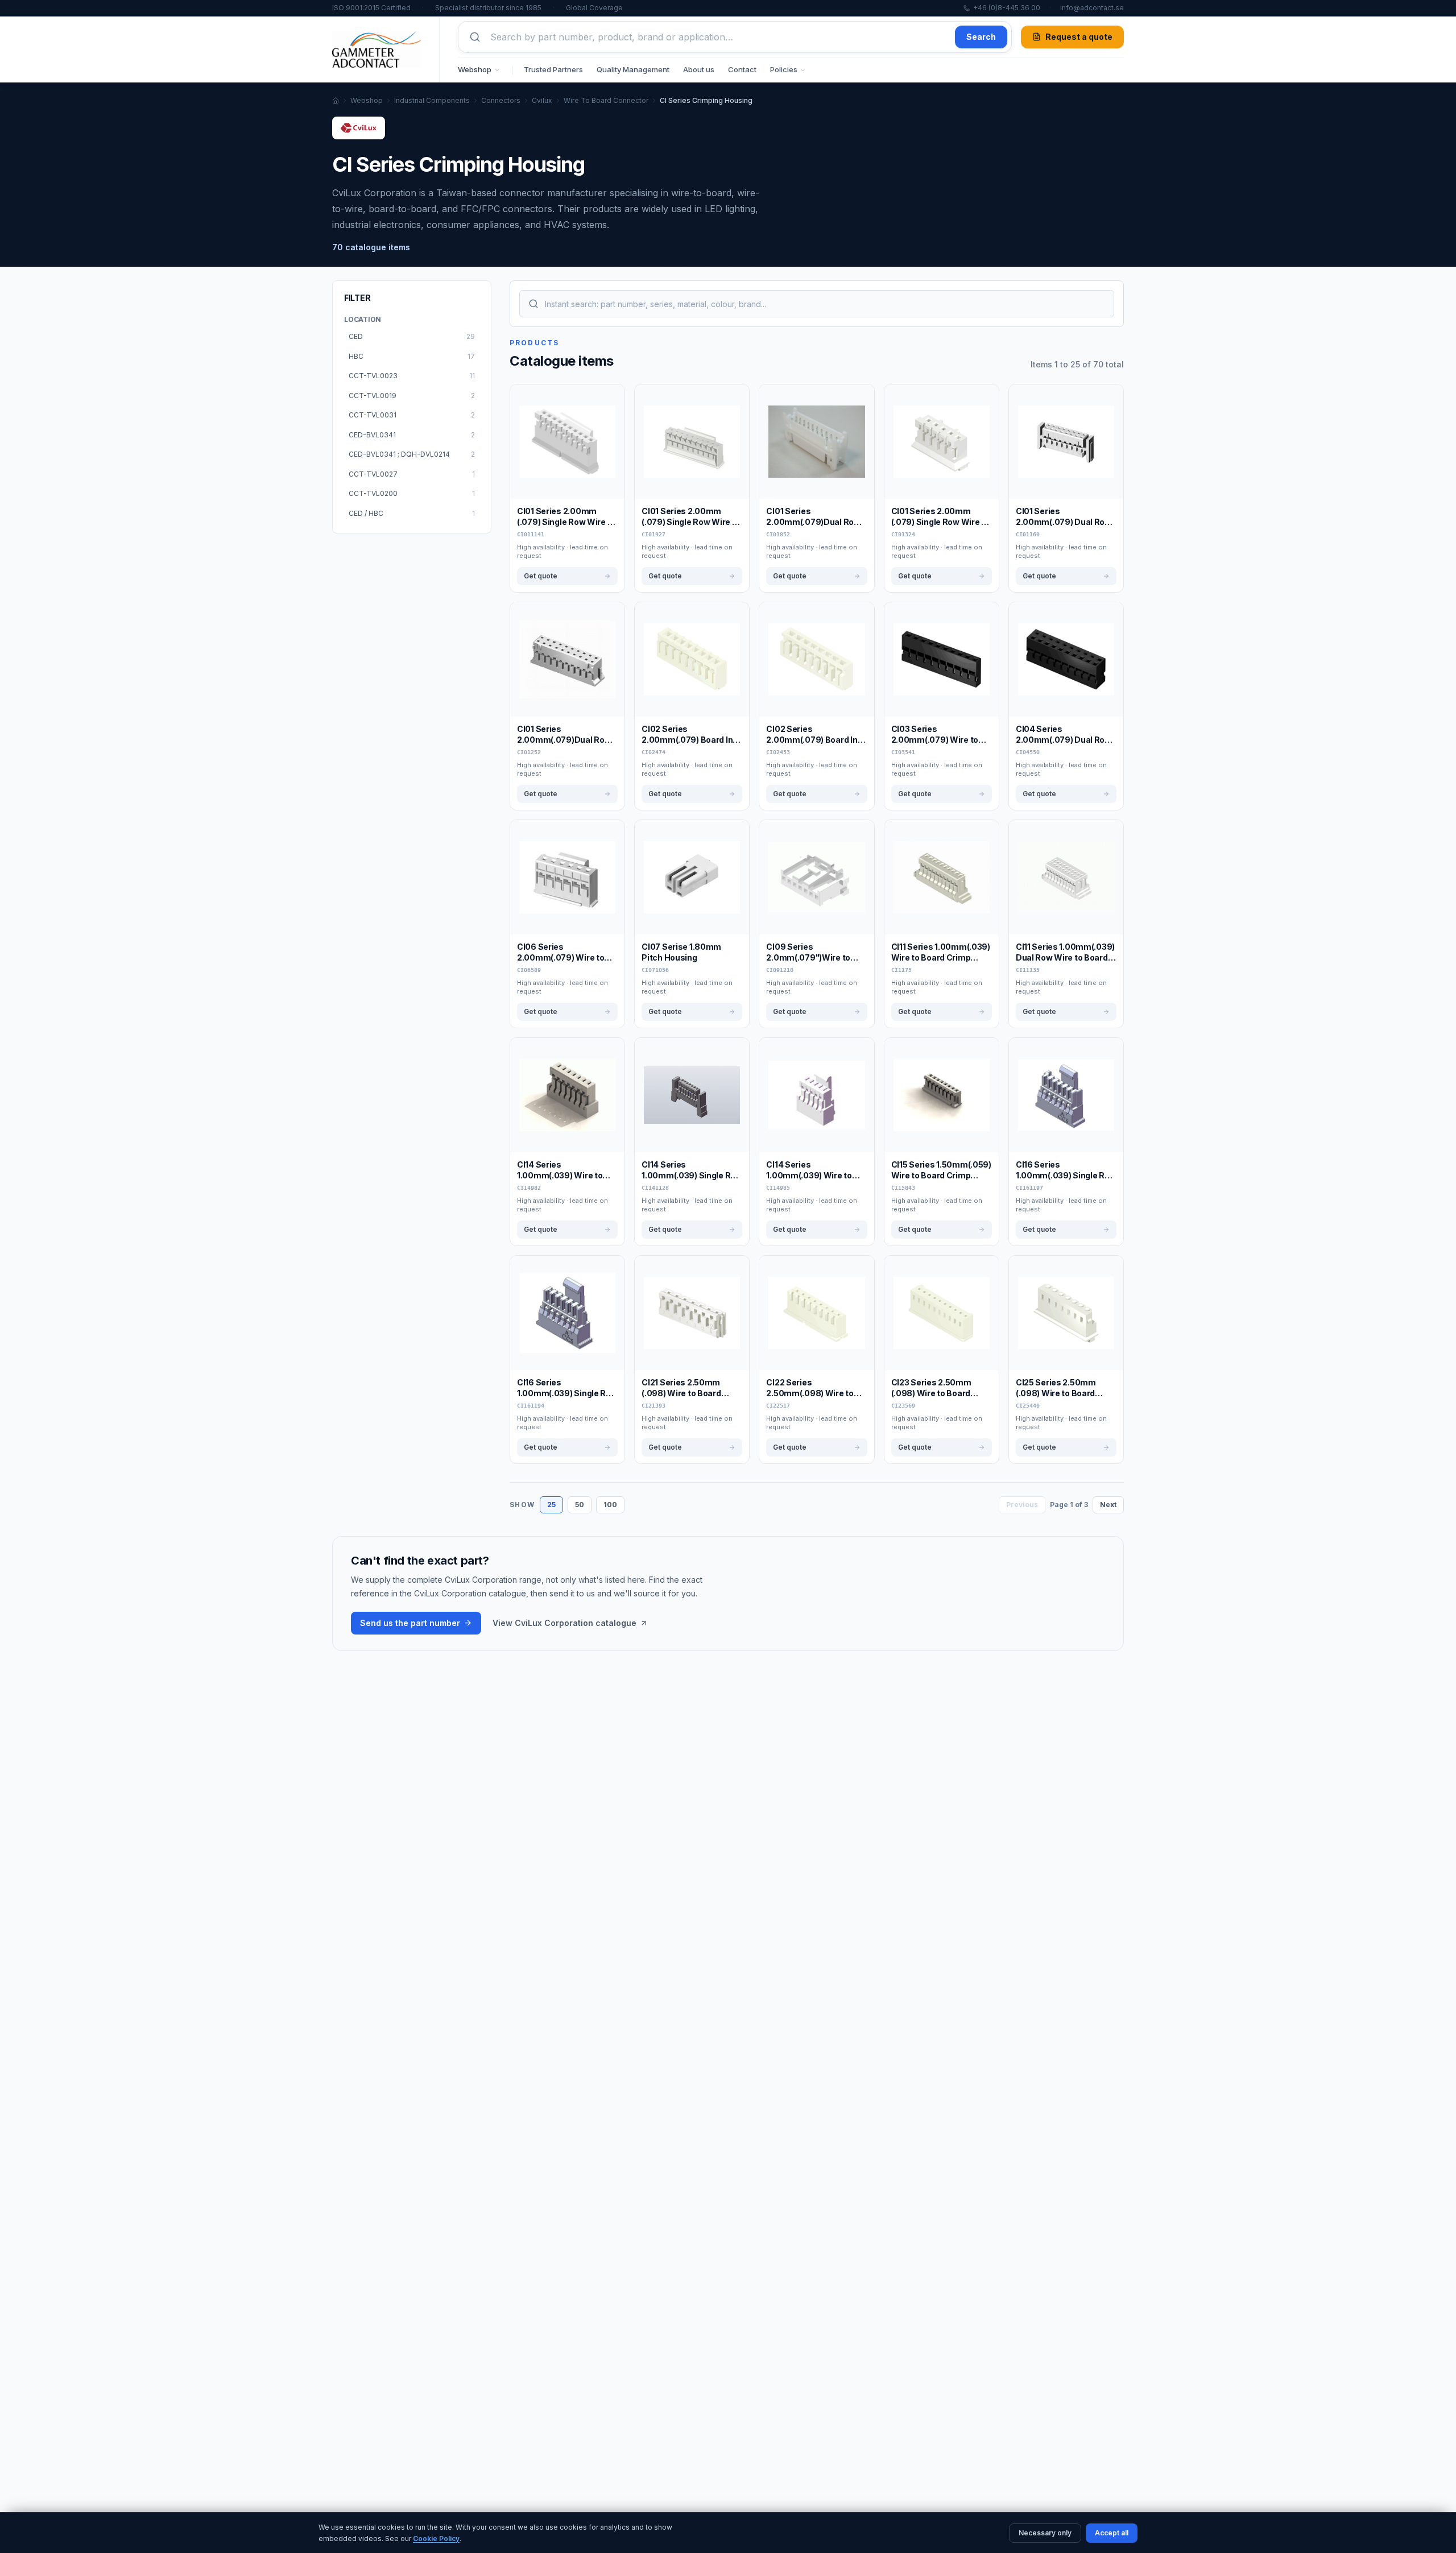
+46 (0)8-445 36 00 (1007, 8)
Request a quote (1079, 37)
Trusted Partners (553, 69)
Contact (742, 69)
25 (551, 1505)
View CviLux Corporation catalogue (564, 1623)
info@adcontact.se (1092, 8)
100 (610, 1505)
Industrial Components (432, 100)
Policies (784, 69)
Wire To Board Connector (606, 100)
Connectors (501, 100)
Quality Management (633, 69)
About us (699, 69)
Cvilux (542, 100)
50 (580, 1505)
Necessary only (1045, 2533)
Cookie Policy (436, 2538)
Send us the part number (410, 1623)
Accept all (1112, 2533)
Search (981, 37)
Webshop (475, 69)
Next (1108, 1505)
